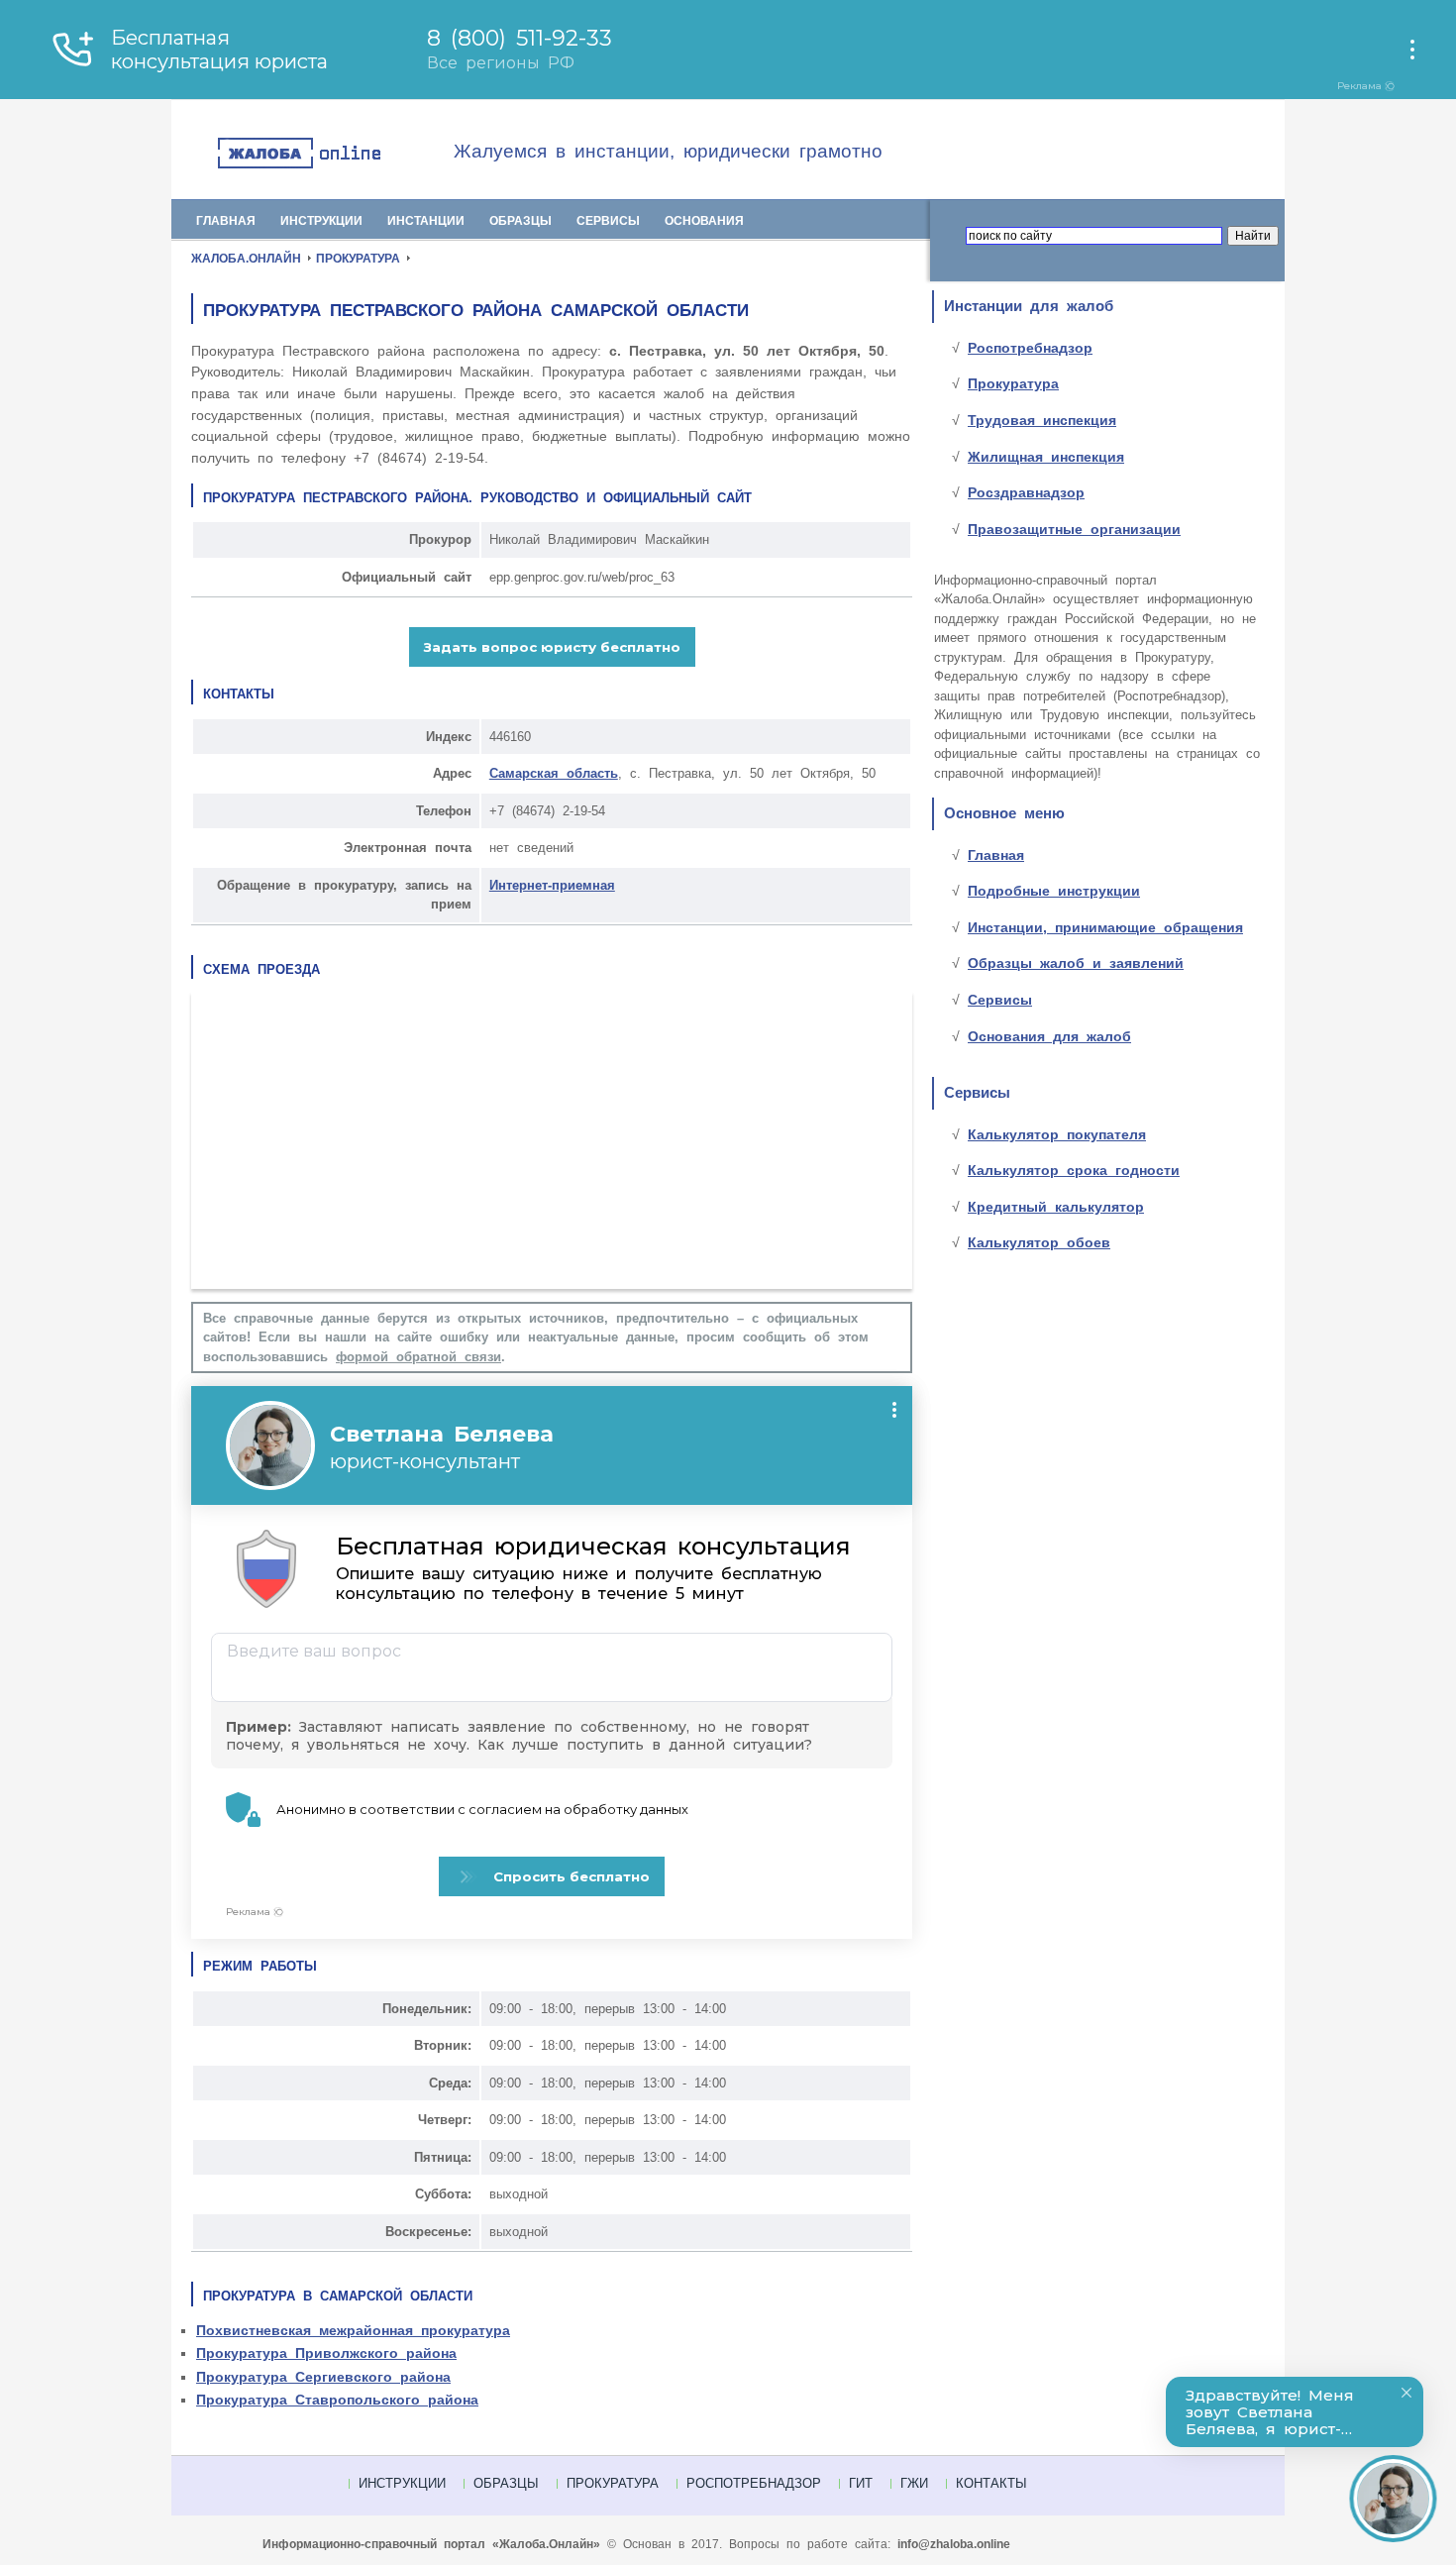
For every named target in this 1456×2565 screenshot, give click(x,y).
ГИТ (861, 2483)
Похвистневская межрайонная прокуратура (353, 2330)
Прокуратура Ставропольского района (337, 2400)
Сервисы (608, 221)
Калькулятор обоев (1039, 1242)
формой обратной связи (418, 1357)
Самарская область (554, 773)
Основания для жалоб (1049, 1036)
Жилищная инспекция (1046, 457)
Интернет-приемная (552, 885)
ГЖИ (914, 2483)
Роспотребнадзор (1030, 348)
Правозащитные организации (1074, 529)
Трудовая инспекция (1042, 420)
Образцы (520, 221)
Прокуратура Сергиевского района (323, 2377)
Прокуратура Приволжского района (326, 2353)
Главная (226, 221)
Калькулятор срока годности (1074, 1170)
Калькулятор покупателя (1057, 1134)
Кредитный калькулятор (1056, 1207)
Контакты (991, 2483)
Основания (704, 221)
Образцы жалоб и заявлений (1076, 963)
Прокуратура (1013, 383)
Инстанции (426, 221)
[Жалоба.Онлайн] (335, 154)
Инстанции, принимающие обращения (1105, 927)
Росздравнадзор (1026, 492)
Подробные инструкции (1054, 891)
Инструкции (321, 221)
